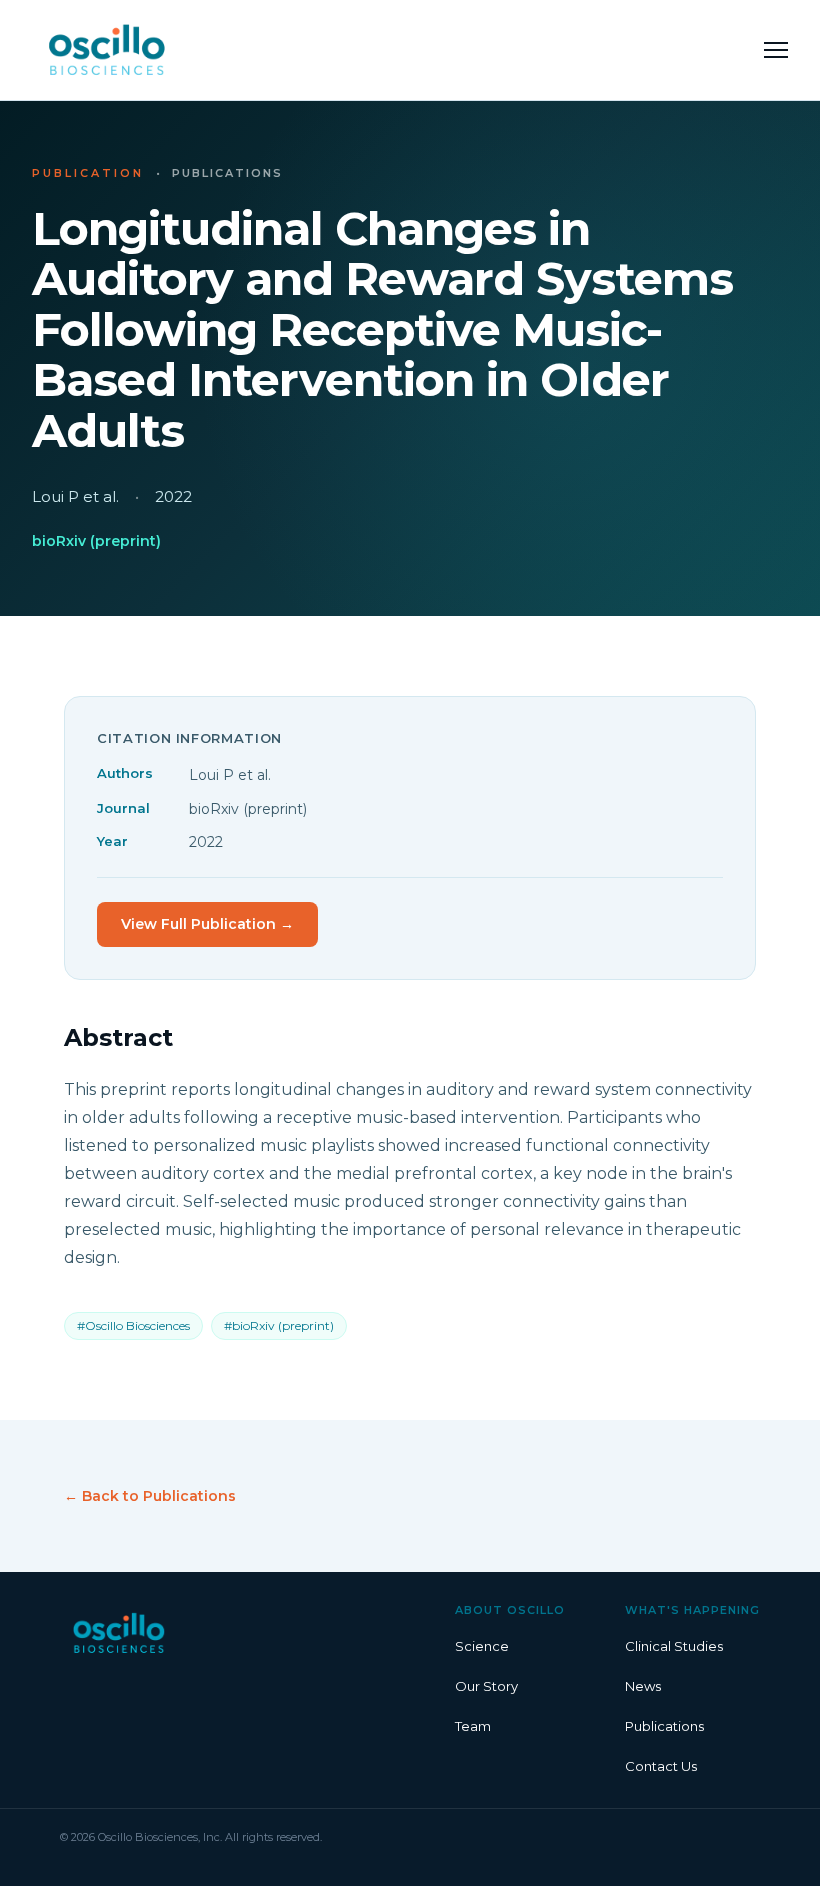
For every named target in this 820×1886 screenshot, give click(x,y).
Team (473, 1726)
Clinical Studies (674, 1646)
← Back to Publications (150, 1496)
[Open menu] (776, 50)
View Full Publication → (207, 924)
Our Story (486, 1686)
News (643, 1686)
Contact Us (661, 1766)
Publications (664, 1726)
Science (482, 1646)
